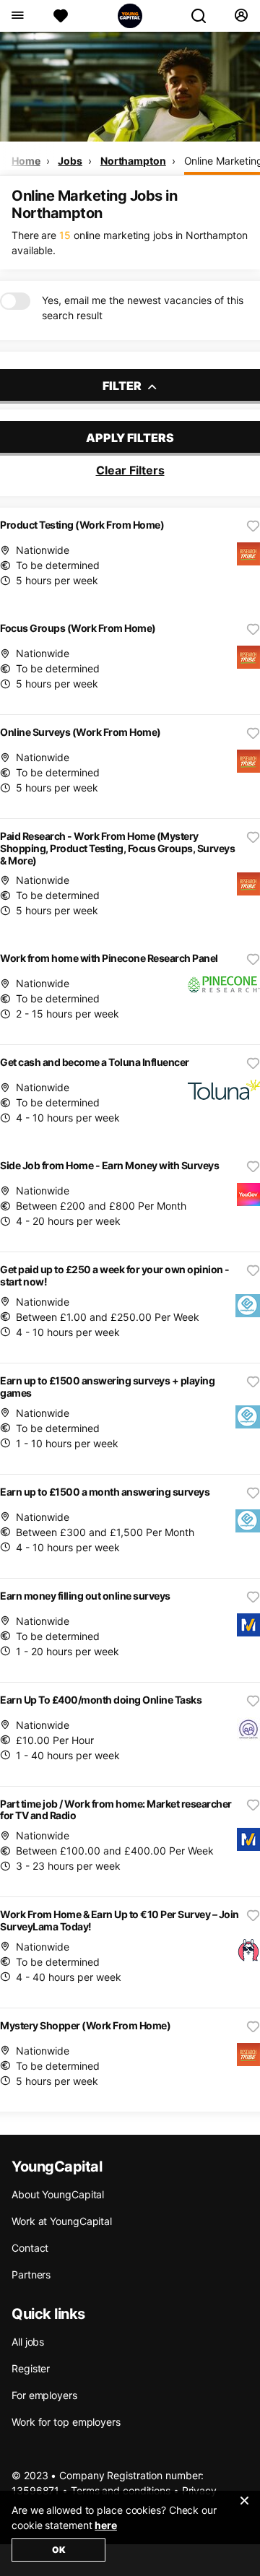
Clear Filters (130, 470)
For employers (44, 2395)
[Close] (244, 2510)
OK (59, 2550)
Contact (30, 2248)
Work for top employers (66, 2422)
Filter (123, 386)
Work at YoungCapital (62, 2221)
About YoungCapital (58, 2194)
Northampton (133, 161)
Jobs (70, 161)
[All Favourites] (61, 16)
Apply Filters (130, 438)
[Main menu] (17, 16)
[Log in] (241, 16)
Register (31, 2368)
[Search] (204, 16)
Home (26, 161)
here (106, 2525)
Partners (31, 2274)
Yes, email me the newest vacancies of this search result (143, 308)
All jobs (28, 2342)
